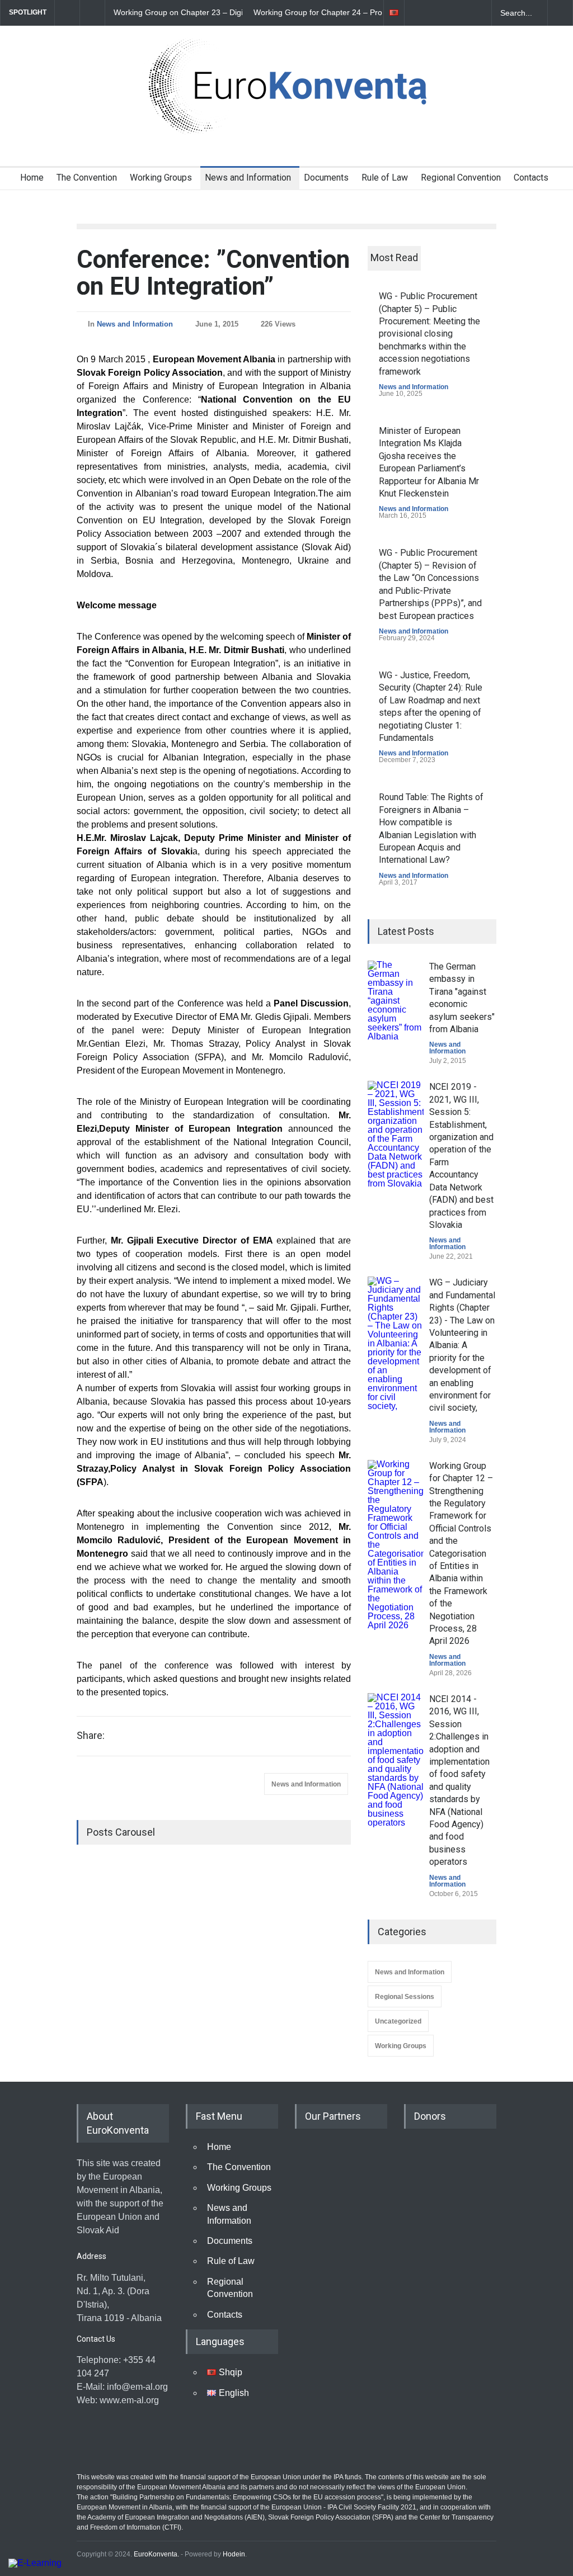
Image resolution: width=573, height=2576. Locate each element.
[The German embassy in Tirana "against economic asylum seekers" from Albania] (396, 1001)
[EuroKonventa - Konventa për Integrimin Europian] (286, 123)
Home (32, 178)
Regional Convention (461, 178)
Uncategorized (398, 2021)
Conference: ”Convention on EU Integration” (213, 273)
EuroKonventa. (156, 2554)
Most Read (394, 257)
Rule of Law (385, 178)
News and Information (248, 178)
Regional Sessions (405, 1997)
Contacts (531, 178)
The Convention (87, 178)
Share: (91, 1736)
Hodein (234, 2554)
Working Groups (161, 178)
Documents (326, 178)
